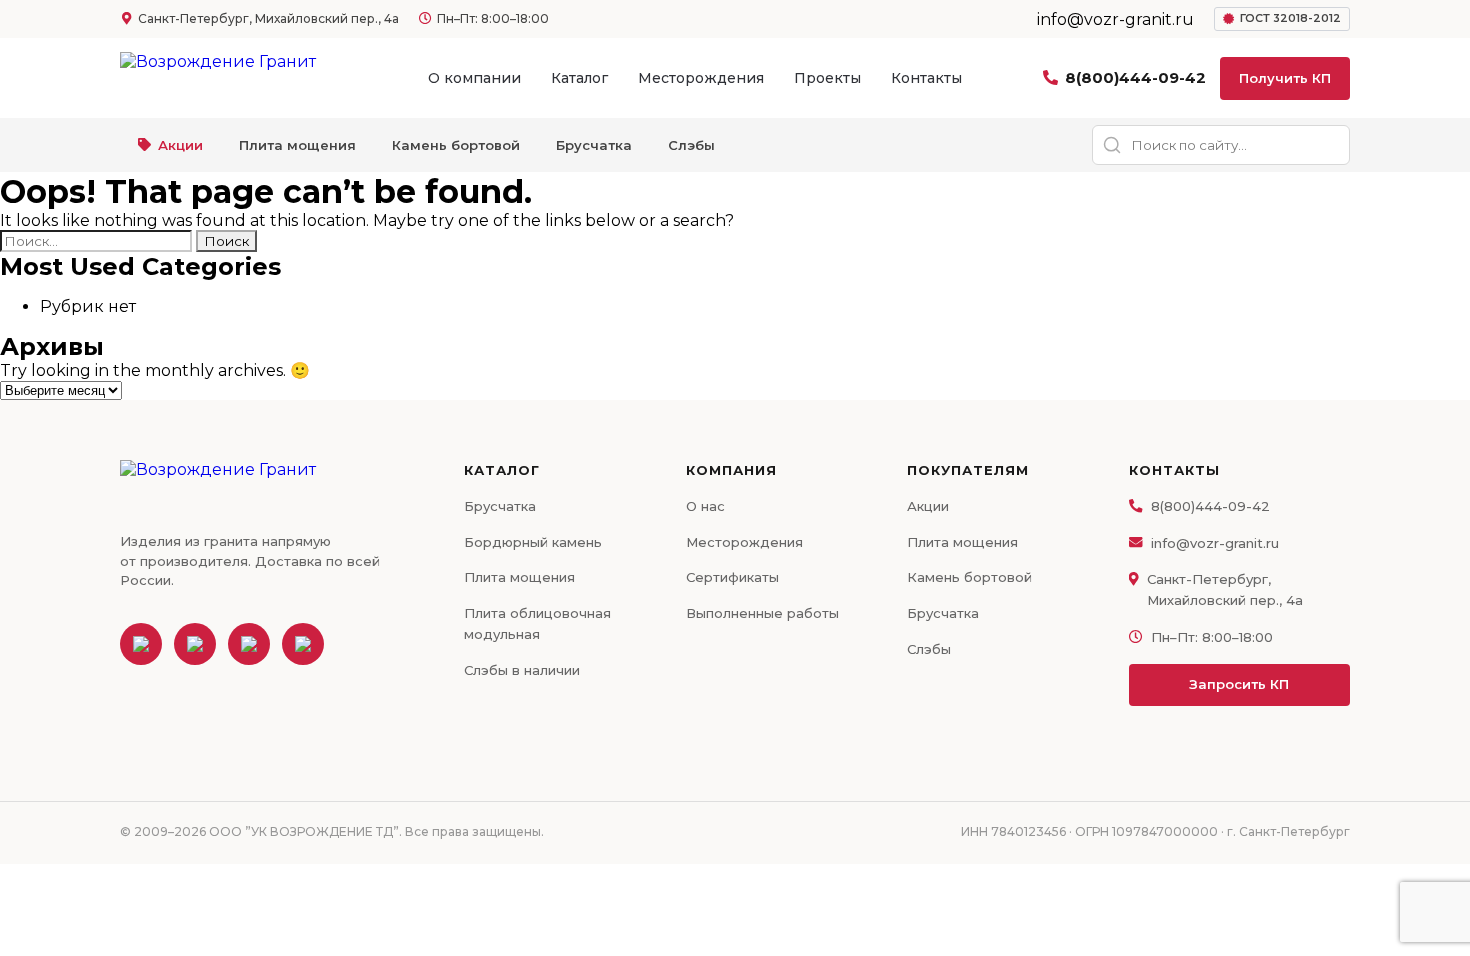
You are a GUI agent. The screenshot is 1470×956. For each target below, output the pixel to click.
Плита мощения (297, 145)
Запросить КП (1239, 684)
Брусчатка (594, 145)
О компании (474, 78)
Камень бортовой (456, 145)
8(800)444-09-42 (1135, 77)
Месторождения (701, 78)
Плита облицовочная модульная (537, 623)
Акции (180, 145)
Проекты (827, 78)
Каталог (579, 78)
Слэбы (691, 145)
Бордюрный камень (533, 542)
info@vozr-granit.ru (1215, 543)
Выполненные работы (762, 613)
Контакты (926, 78)
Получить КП (1285, 78)
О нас (705, 506)
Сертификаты (732, 577)
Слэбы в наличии (522, 670)
